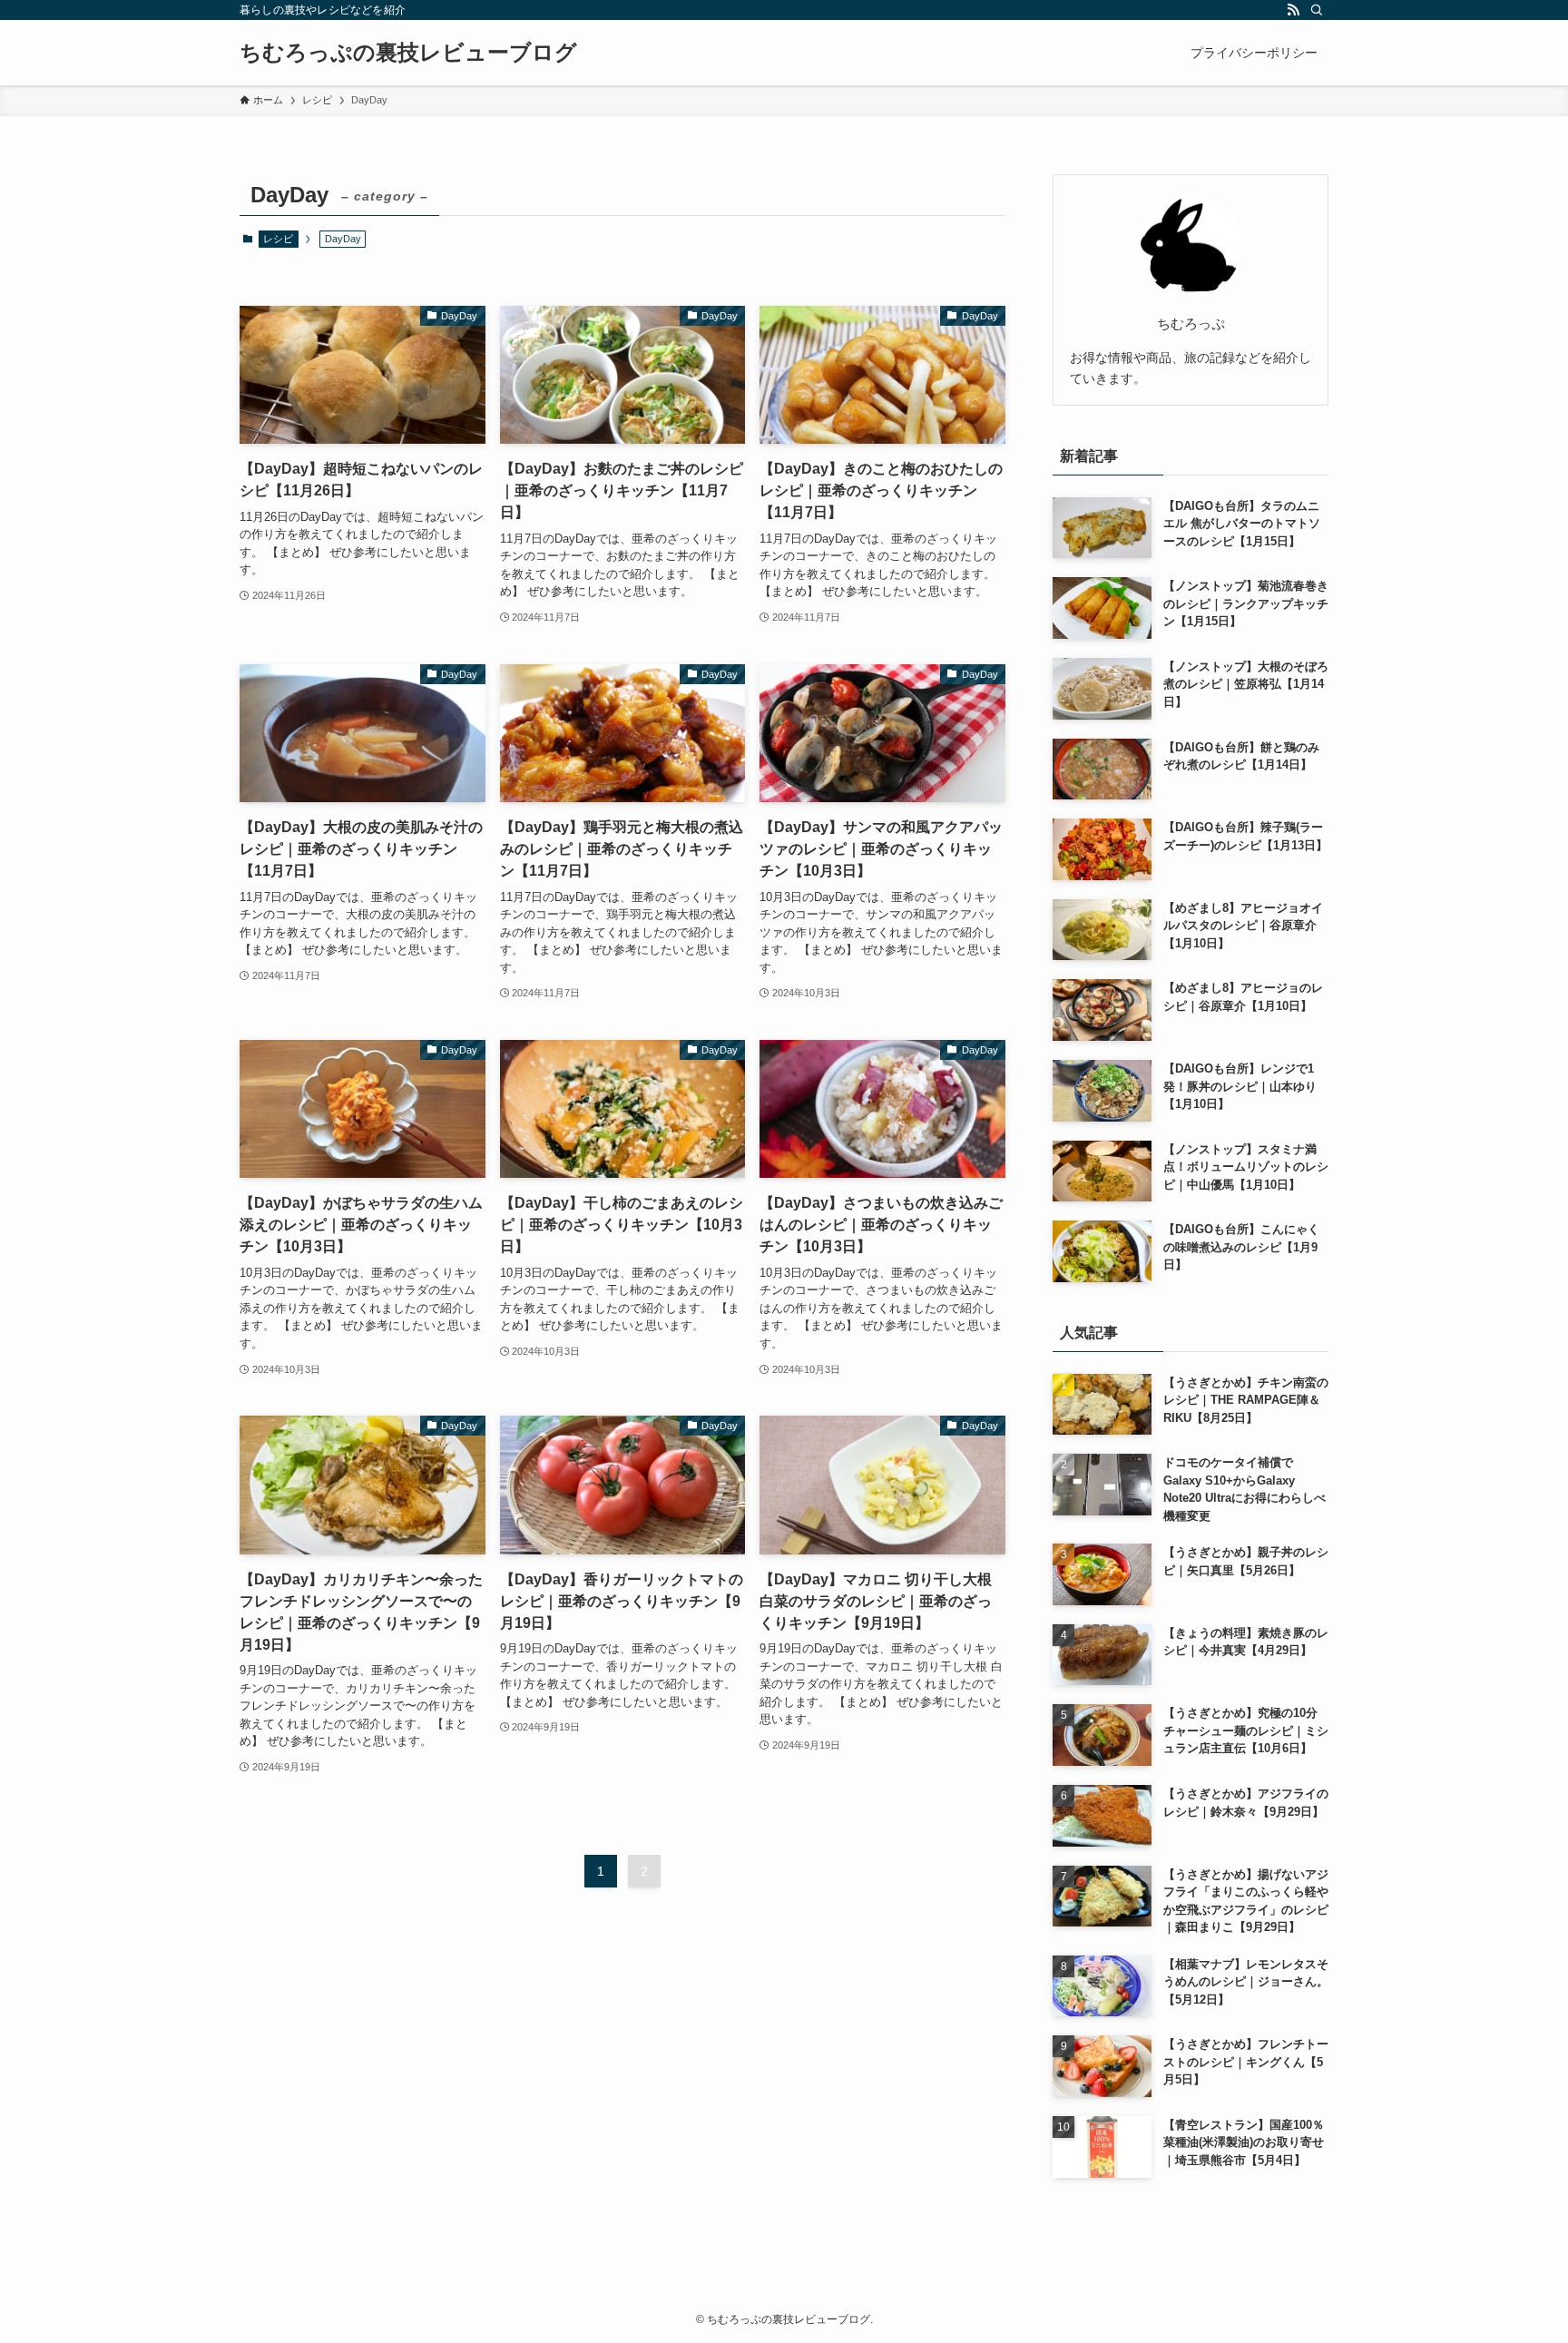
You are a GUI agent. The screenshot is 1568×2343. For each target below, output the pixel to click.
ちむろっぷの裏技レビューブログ (408, 53)
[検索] (1317, 10)
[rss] (1293, 10)
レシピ (278, 239)
